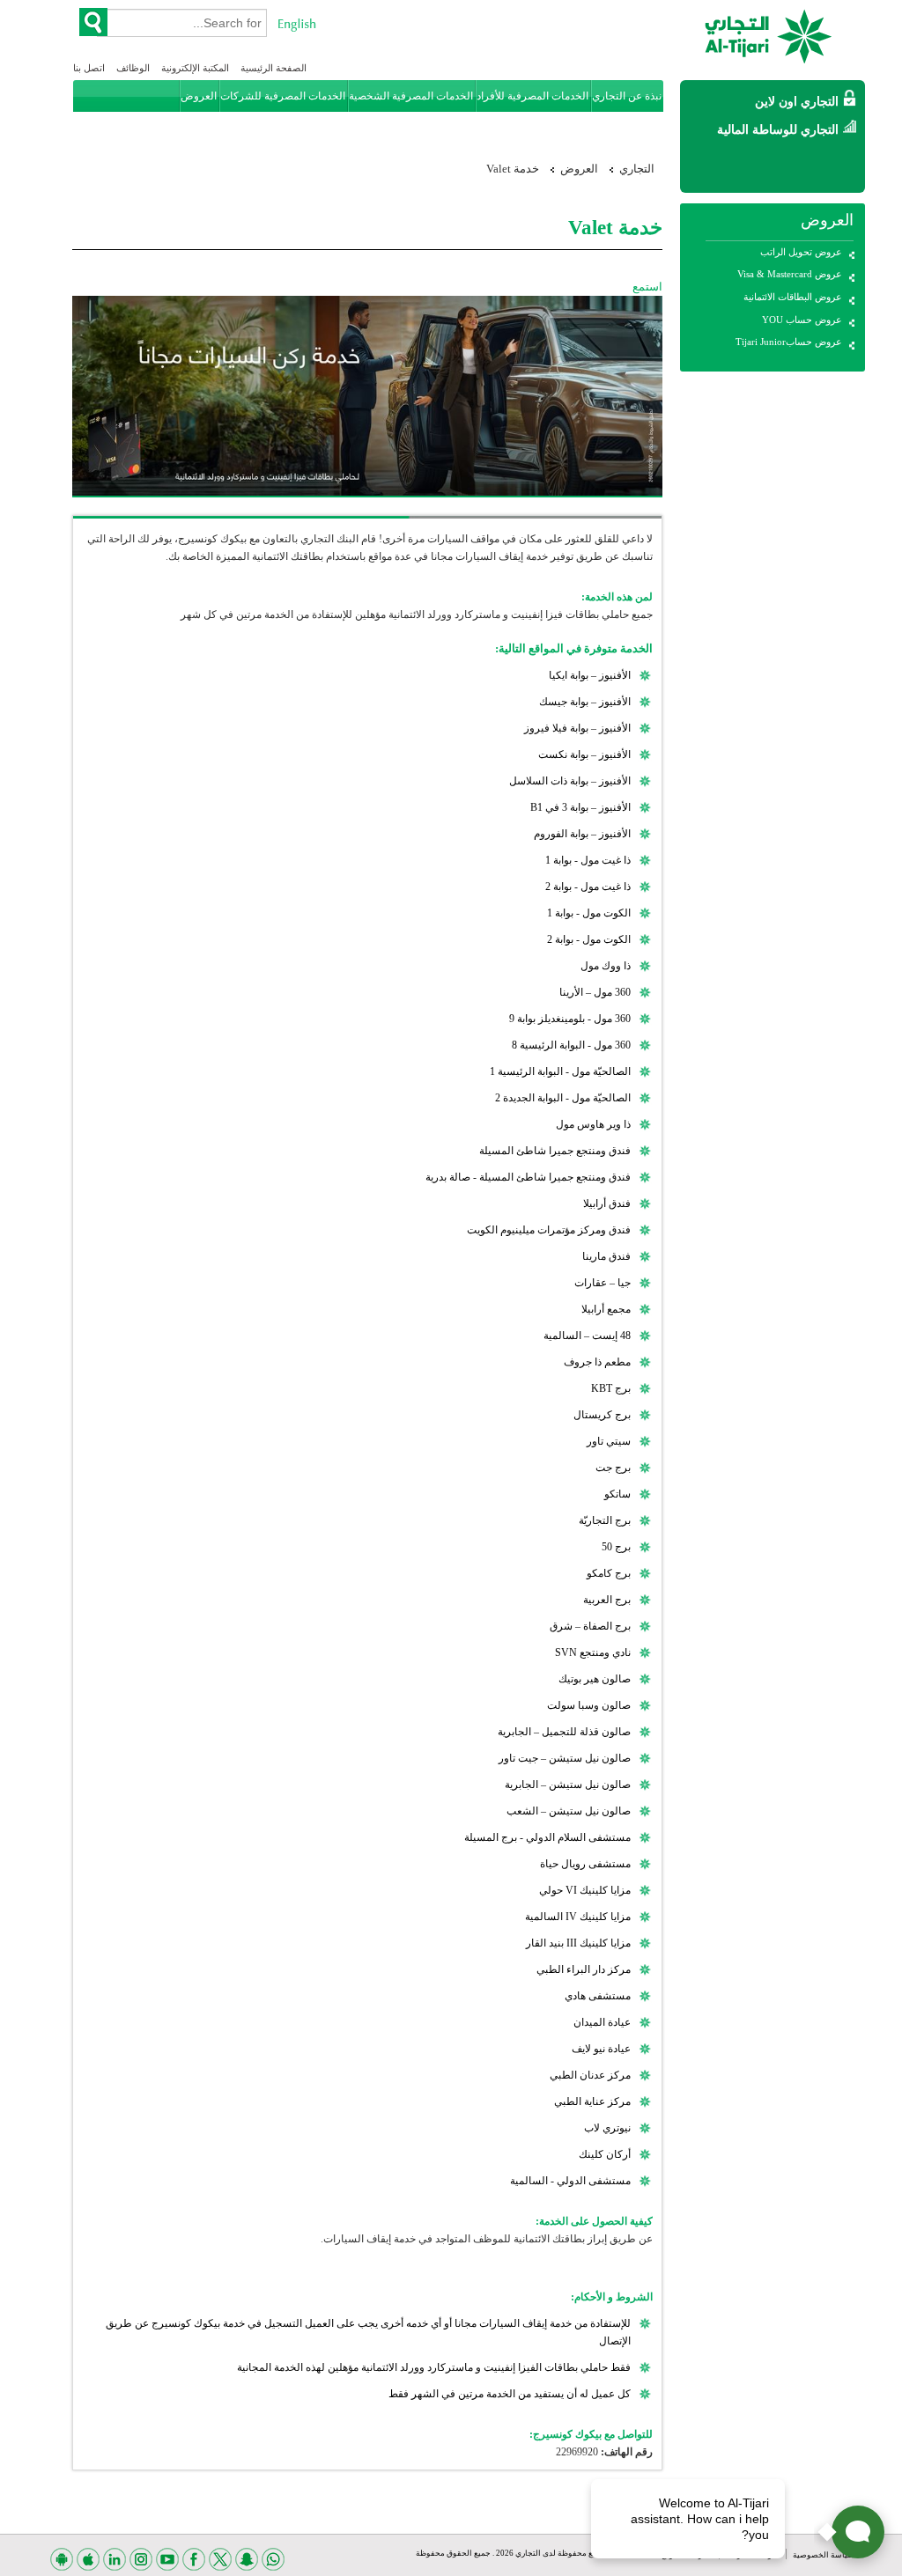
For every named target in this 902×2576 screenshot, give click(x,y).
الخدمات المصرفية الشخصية (411, 96)
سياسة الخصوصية (823, 2555)
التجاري (637, 169)
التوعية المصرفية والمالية (606, 128)
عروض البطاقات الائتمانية (793, 297)
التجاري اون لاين (797, 102)
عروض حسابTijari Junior (789, 342)
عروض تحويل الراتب (801, 252)
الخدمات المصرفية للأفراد (532, 96)
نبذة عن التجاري (627, 96)
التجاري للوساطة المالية (778, 130)
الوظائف (133, 68)
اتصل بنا (89, 68)
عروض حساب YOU (802, 320)
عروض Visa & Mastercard (790, 274)
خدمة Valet (513, 169)
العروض (199, 96)
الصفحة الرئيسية (274, 68)
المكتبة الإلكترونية (195, 68)
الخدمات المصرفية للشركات (283, 96)
